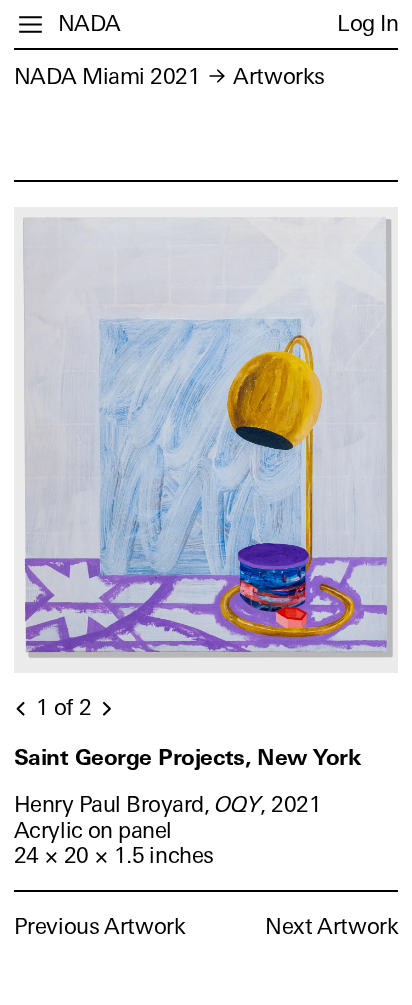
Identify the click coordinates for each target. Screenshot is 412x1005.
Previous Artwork (100, 926)
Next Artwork (331, 926)
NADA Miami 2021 (107, 76)
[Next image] (106, 709)
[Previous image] (22, 709)
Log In (367, 23)
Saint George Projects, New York (188, 757)
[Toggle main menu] (30, 24)
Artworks (278, 76)
